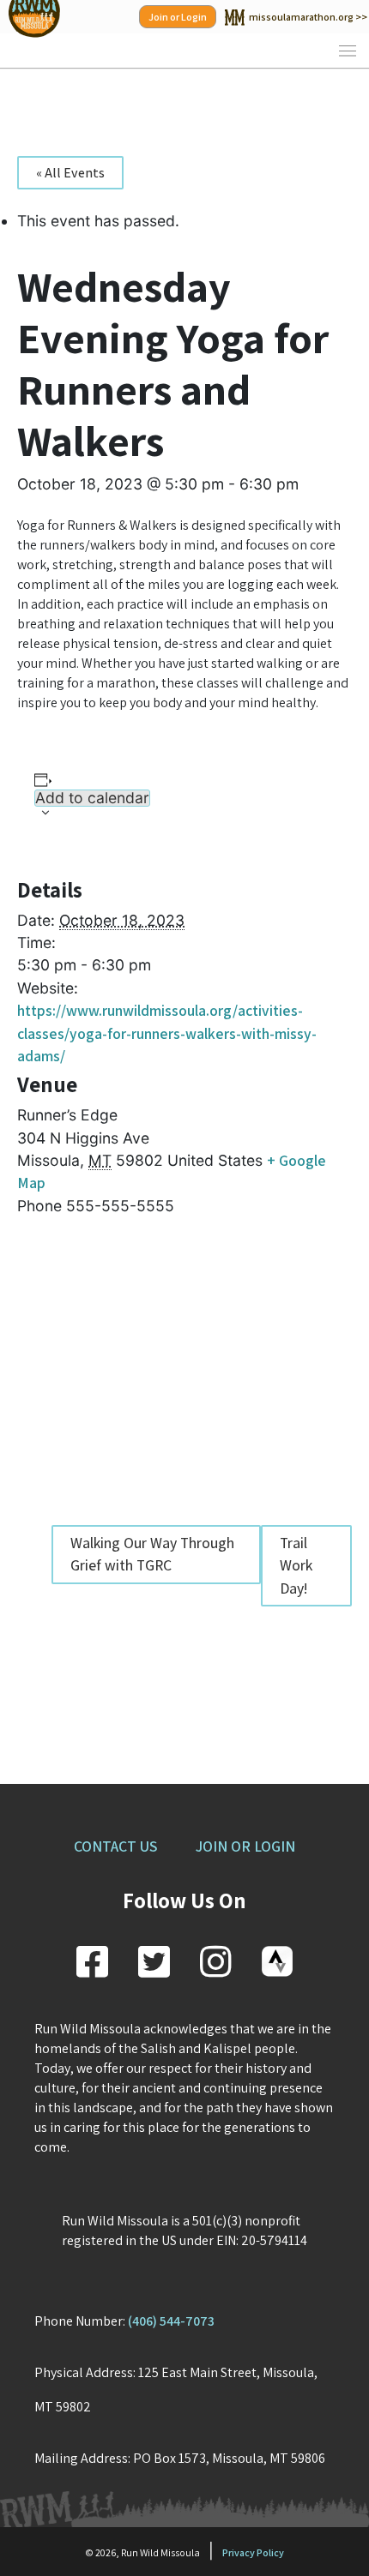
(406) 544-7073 (171, 2321)
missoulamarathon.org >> (308, 17)
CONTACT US (115, 1846)
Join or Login (178, 17)
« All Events (70, 173)
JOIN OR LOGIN (245, 1846)
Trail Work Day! (296, 1565)
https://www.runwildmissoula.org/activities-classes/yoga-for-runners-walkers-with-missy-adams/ (167, 1033)
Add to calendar (92, 798)
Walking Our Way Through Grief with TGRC (152, 1554)
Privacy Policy (253, 2552)
